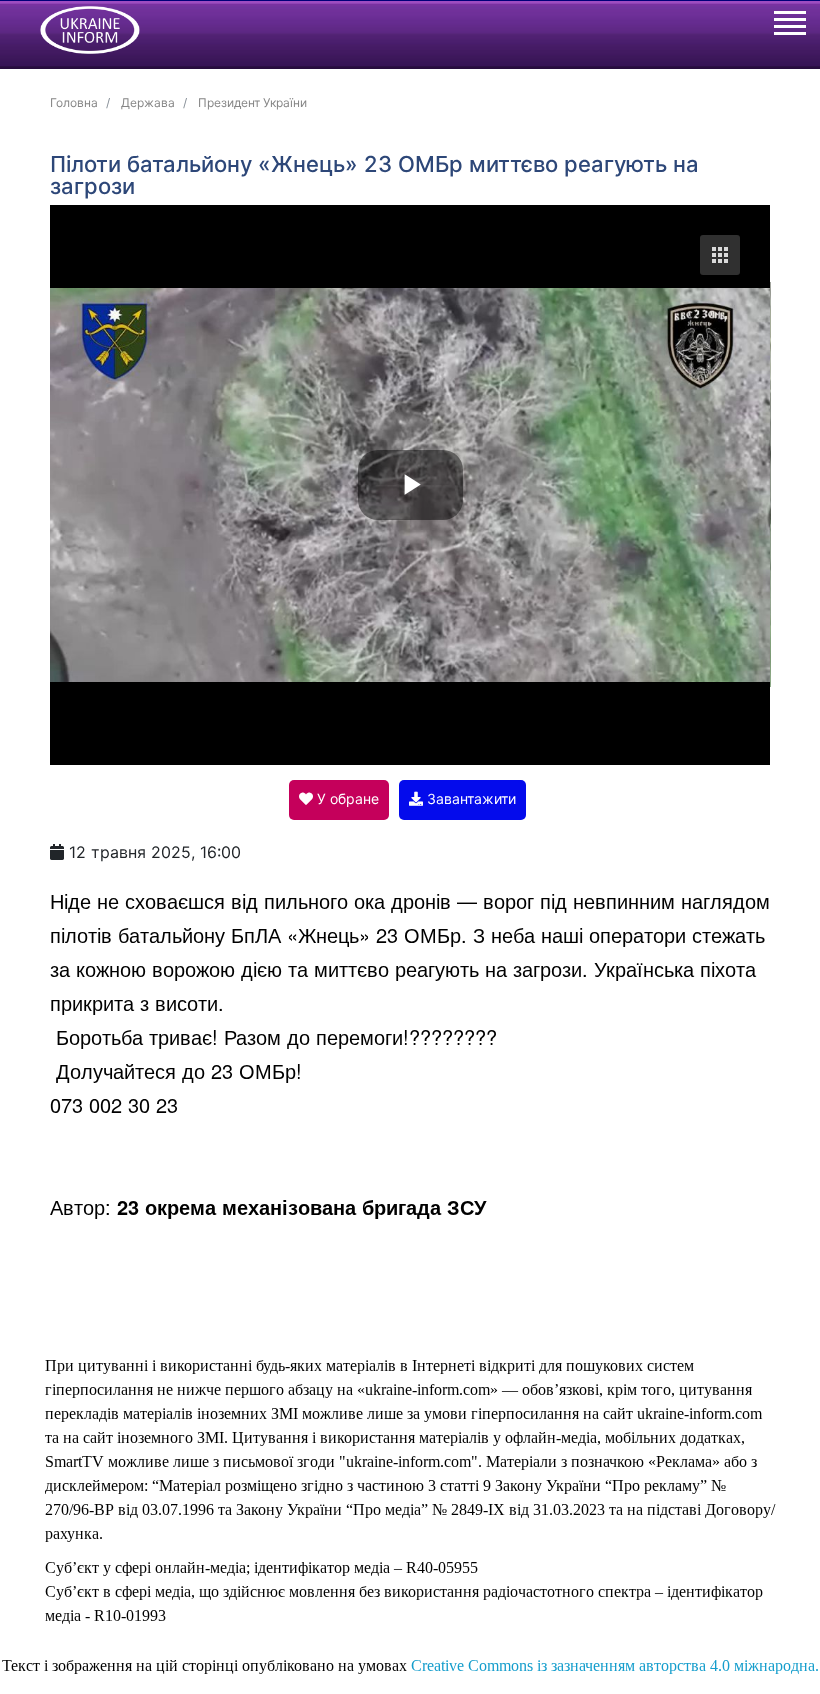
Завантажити (469, 798)
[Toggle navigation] (789, 26)
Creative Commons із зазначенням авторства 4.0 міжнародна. (615, 1665)
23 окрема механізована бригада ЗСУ (301, 1206)
